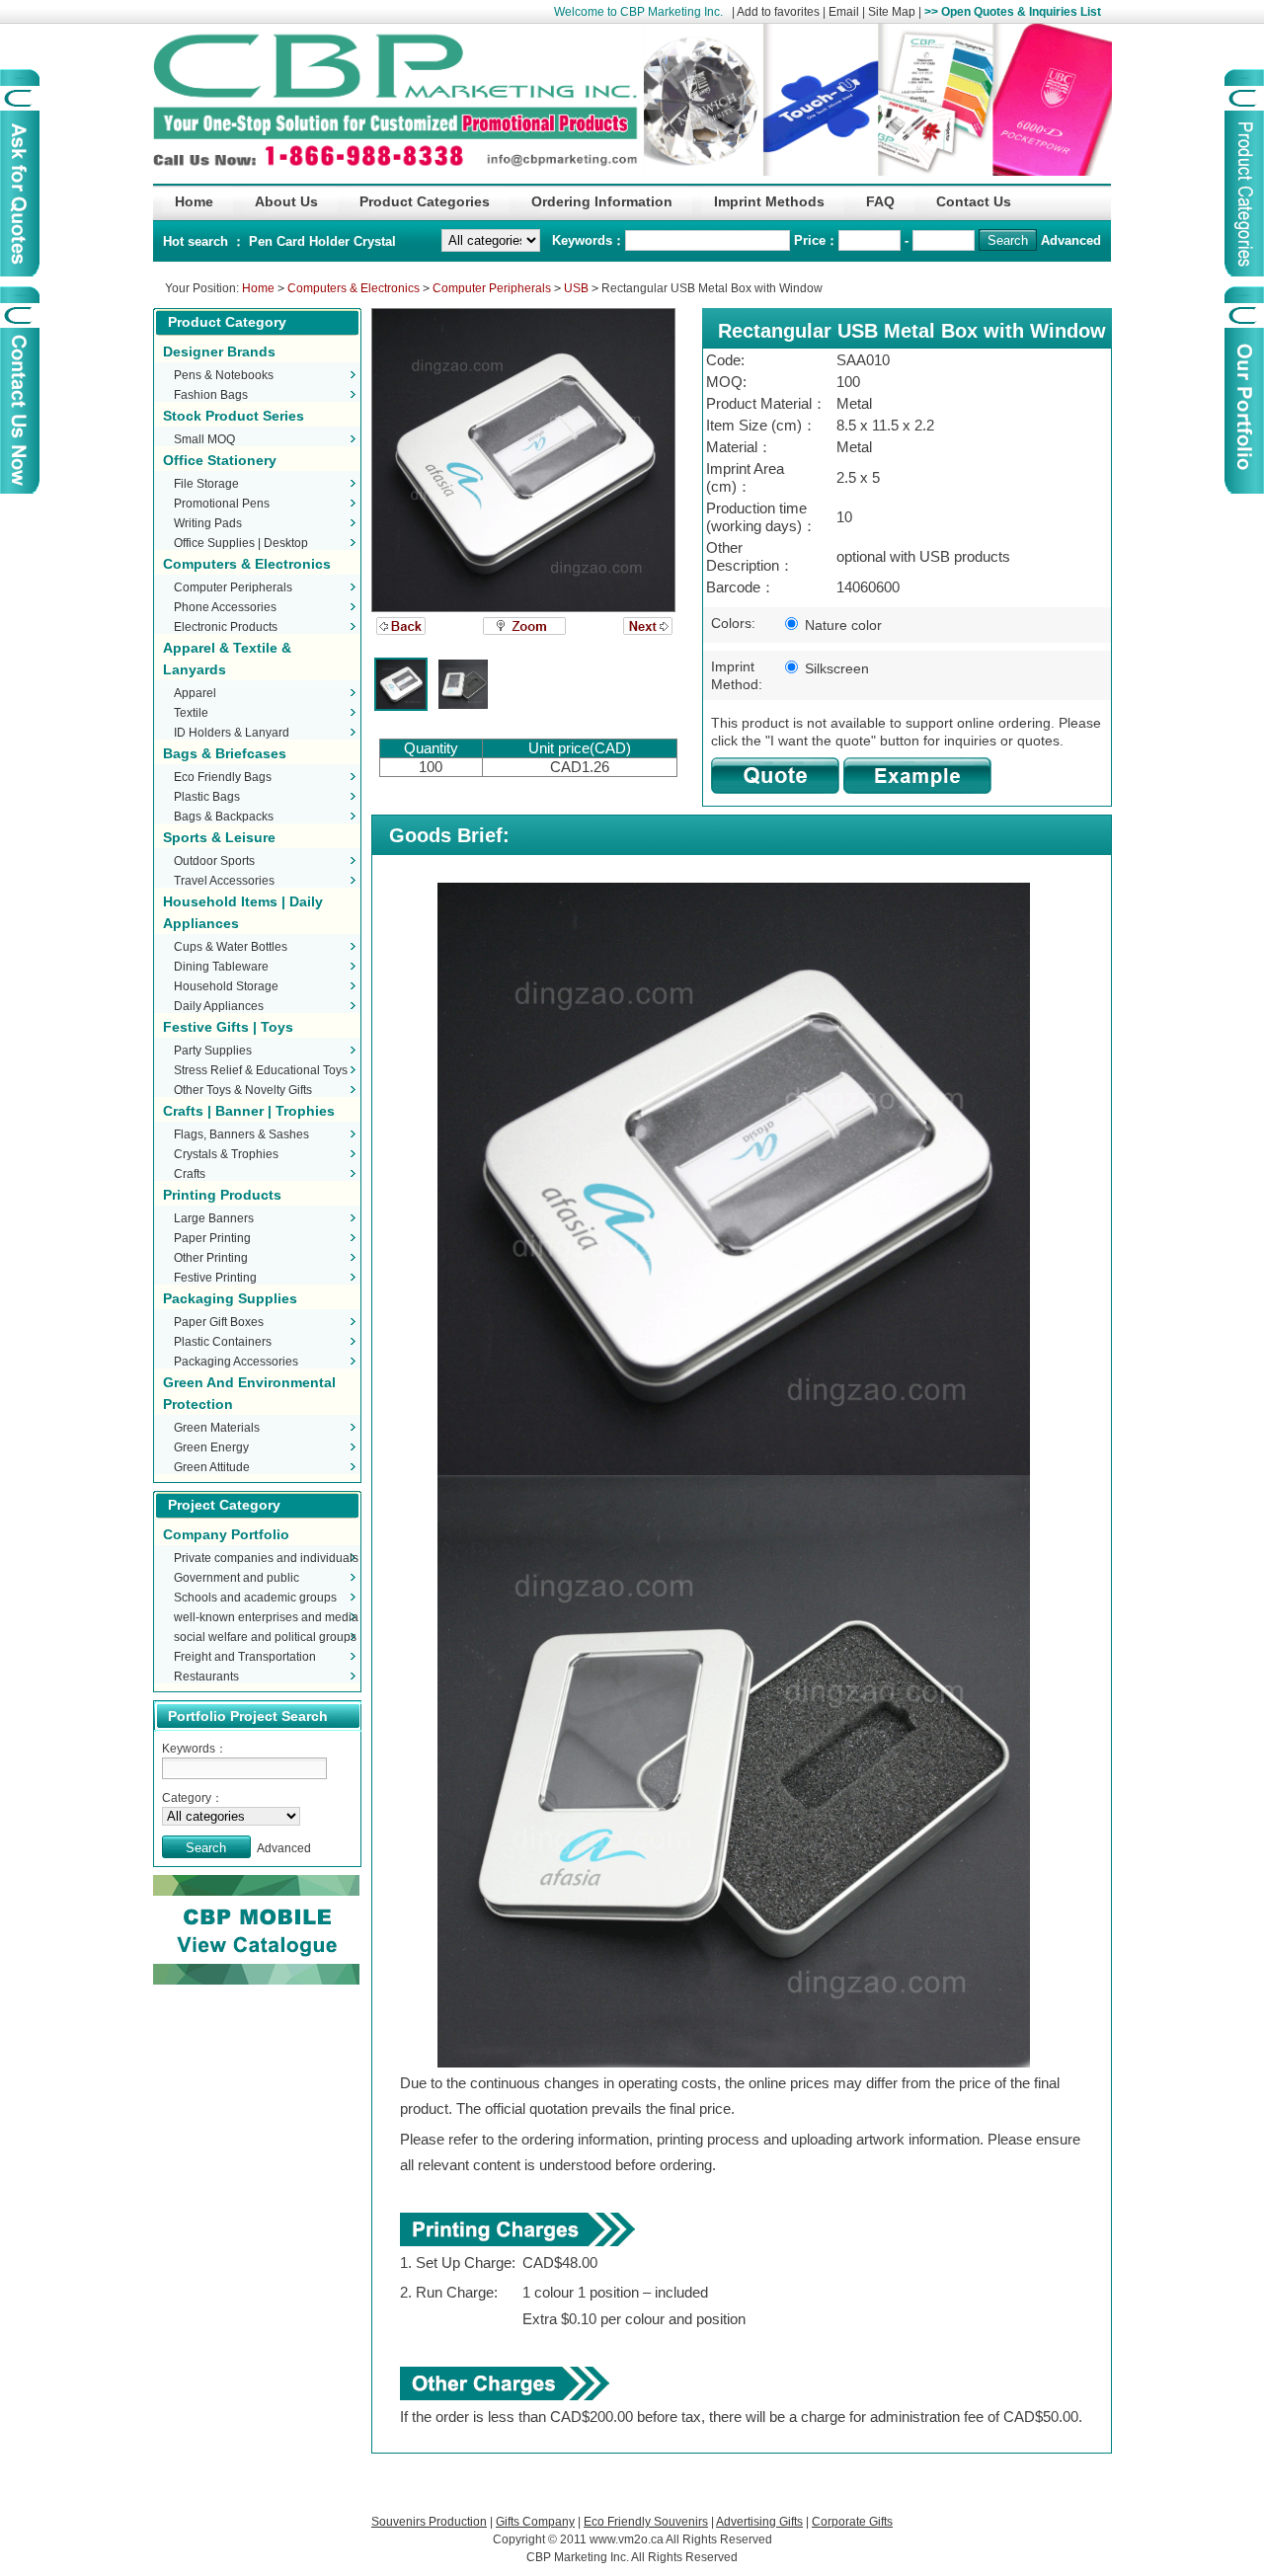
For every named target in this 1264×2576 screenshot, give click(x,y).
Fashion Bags (211, 395)
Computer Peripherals (492, 288)
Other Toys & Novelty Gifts (243, 1090)
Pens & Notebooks (224, 375)
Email (844, 12)
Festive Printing (215, 1278)
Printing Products (222, 1195)
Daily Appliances (219, 1006)
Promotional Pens (222, 504)
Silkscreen (835, 668)
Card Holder (315, 241)
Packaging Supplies (230, 1298)
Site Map (892, 12)
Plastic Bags (207, 797)
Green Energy (211, 1447)
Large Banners (214, 1218)
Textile (191, 713)
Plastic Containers (223, 1342)
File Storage (206, 484)
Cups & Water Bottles (231, 947)
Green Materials (217, 1428)
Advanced (1071, 240)
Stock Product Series (234, 416)
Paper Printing (212, 1238)
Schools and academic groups (255, 1598)
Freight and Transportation (245, 1657)
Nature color (841, 625)
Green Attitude (212, 1467)
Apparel (195, 693)
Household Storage (226, 986)
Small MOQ (204, 439)
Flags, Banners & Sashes (241, 1134)
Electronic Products (226, 627)
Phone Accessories (225, 607)
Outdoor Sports (214, 861)
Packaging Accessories (236, 1362)
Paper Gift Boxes (219, 1322)
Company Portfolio (226, 1534)
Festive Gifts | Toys (228, 1027)
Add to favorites (778, 12)
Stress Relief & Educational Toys (261, 1070)
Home (258, 288)
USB (576, 288)
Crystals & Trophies (226, 1154)
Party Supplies (213, 1051)
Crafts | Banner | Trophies (249, 1111)
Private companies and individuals (266, 1558)
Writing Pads (208, 523)
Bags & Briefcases (225, 753)
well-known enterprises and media (266, 1617)
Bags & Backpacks (224, 817)
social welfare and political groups (265, 1637)
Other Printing (211, 1258)
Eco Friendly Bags (223, 777)
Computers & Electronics (354, 288)
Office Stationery (220, 460)
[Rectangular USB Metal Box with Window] (523, 460)
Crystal (375, 241)
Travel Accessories (224, 881)
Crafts (190, 1174)
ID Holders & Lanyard (232, 733)
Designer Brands (219, 351)
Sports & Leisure (219, 837)
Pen (263, 241)
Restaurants (206, 1677)
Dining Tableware (221, 967)
